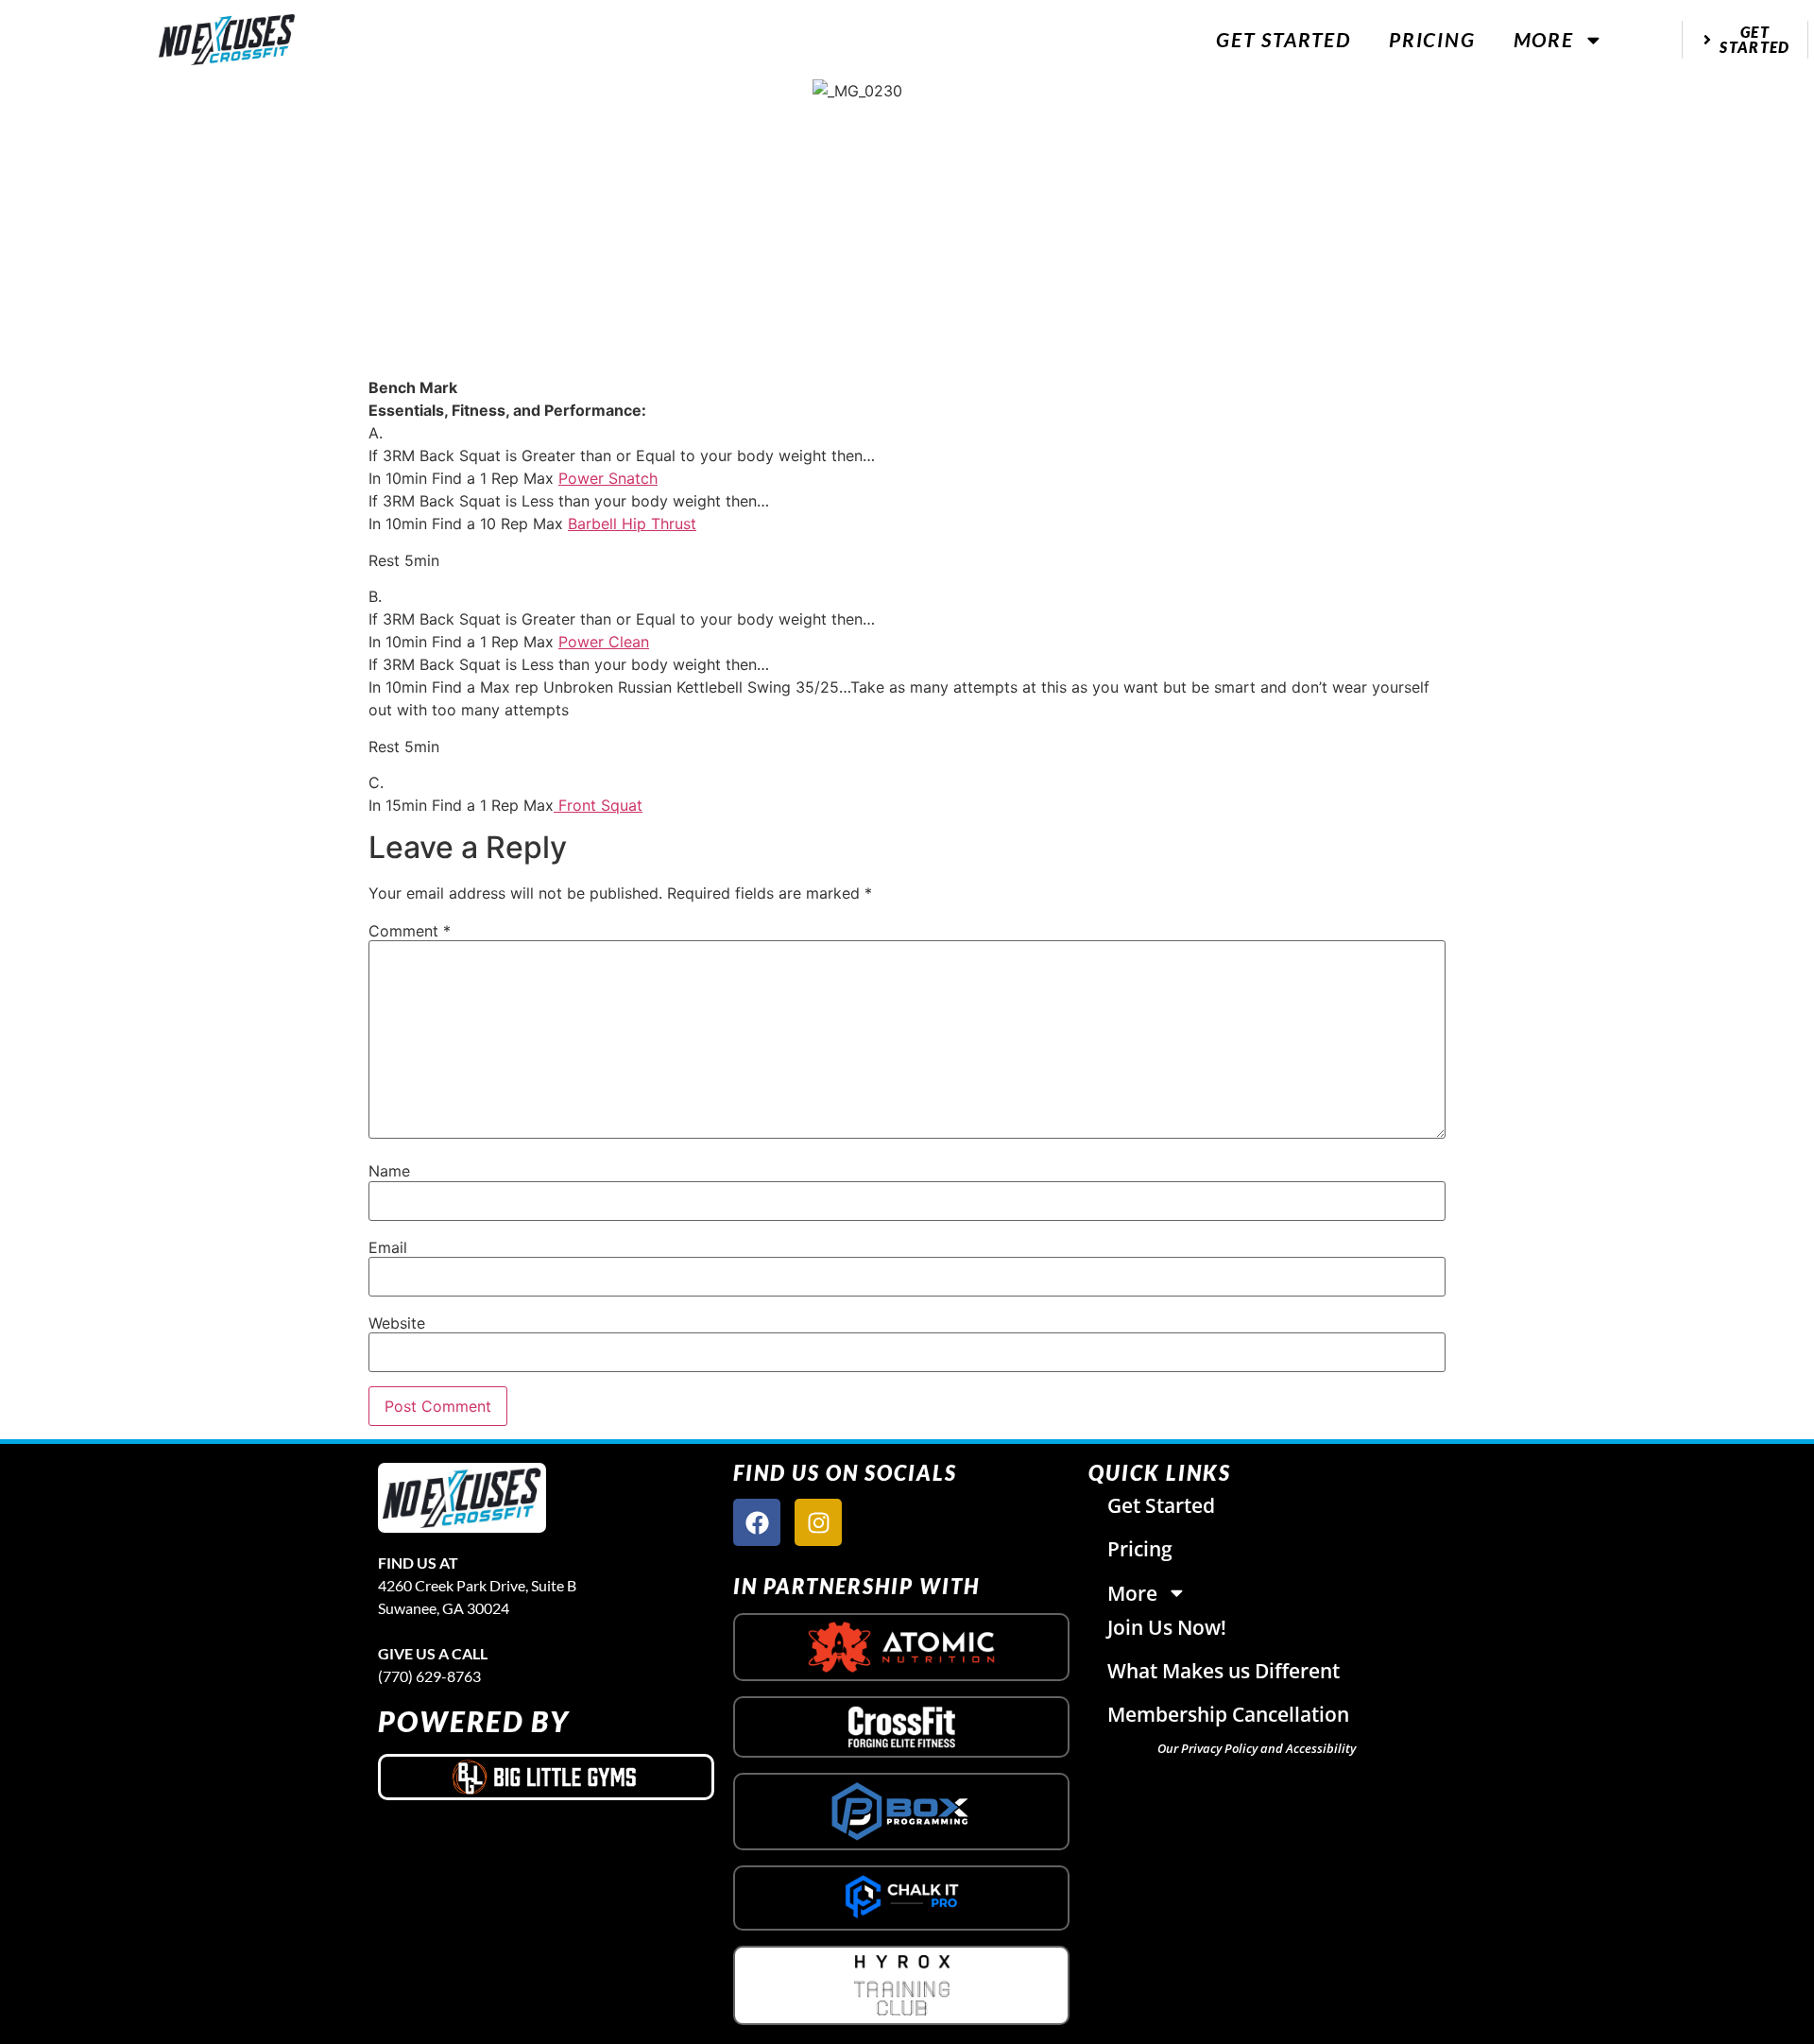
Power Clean (604, 642)
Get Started (1283, 39)
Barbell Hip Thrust (632, 524)
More (1544, 39)
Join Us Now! (1167, 1627)
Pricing (1432, 39)
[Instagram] (818, 1522)
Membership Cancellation (1228, 1714)
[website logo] (227, 40)
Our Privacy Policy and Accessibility (1257, 1748)
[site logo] (462, 1498)
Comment (410, 931)
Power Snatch (608, 478)
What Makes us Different (1224, 1671)
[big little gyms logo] (546, 1777)
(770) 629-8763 (429, 1676)
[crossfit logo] (902, 1727)
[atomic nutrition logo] (901, 1647)
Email (388, 1247)
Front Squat (598, 805)
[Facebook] (757, 1522)
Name (389, 1171)
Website (397, 1323)
